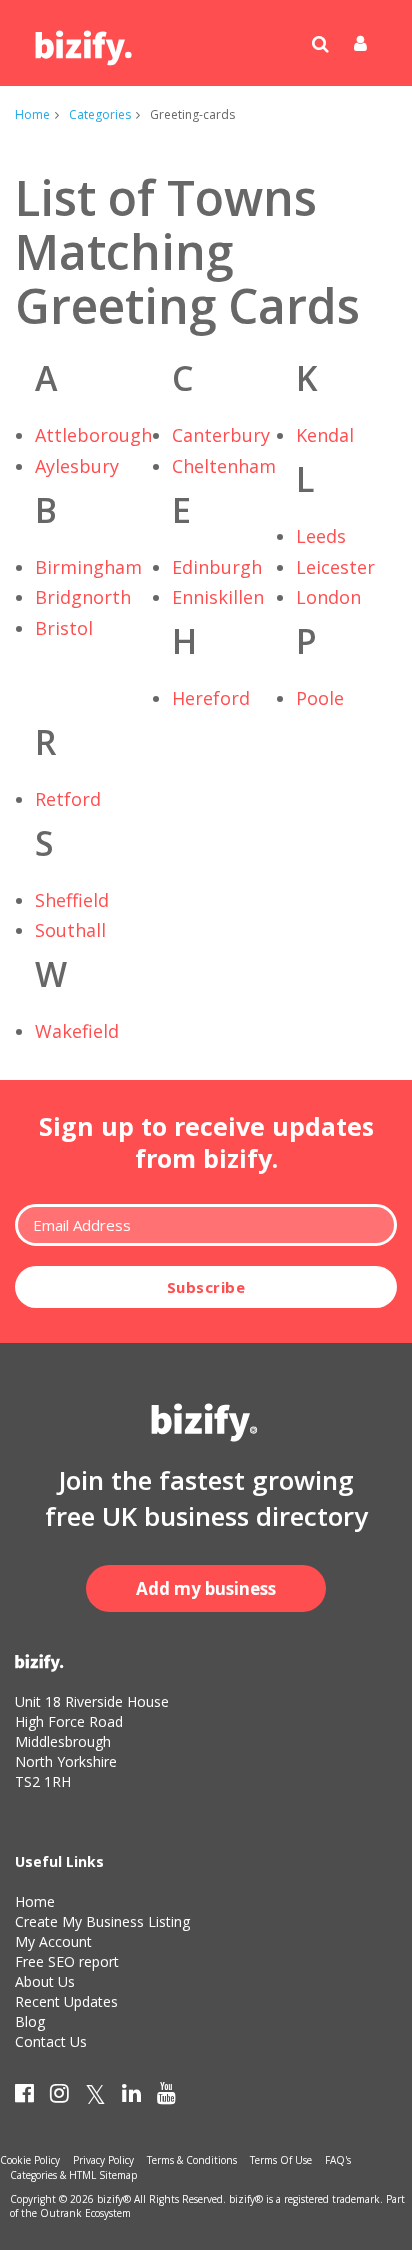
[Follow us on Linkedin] (131, 2097)
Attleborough (93, 435)
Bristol (64, 628)
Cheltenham (224, 466)
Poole (320, 698)
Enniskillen (218, 597)
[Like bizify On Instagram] (59, 2097)
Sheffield (72, 900)
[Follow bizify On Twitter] (95, 2097)
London (328, 597)
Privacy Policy (103, 2160)
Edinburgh (217, 567)
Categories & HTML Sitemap (73, 2175)
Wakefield (77, 1031)
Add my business (206, 1588)
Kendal (325, 435)
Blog (30, 2021)
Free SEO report (67, 1961)
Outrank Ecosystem (85, 2213)
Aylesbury (77, 466)
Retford (68, 799)
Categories (100, 114)
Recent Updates (66, 2001)
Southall (70, 930)
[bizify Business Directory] (85, 41)
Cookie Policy (30, 2160)
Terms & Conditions (192, 2160)
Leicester (335, 567)
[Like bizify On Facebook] (24, 2097)
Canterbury (221, 435)
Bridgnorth (83, 597)
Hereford (211, 698)
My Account (53, 1941)
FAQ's (338, 2160)
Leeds (321, 536)
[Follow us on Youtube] (166, 2097)
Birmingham (88, 567)
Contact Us (51, 2041)
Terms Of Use (281, 2160)
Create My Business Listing (102, 1921)
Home (32, 114)
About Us (45, 1981)
